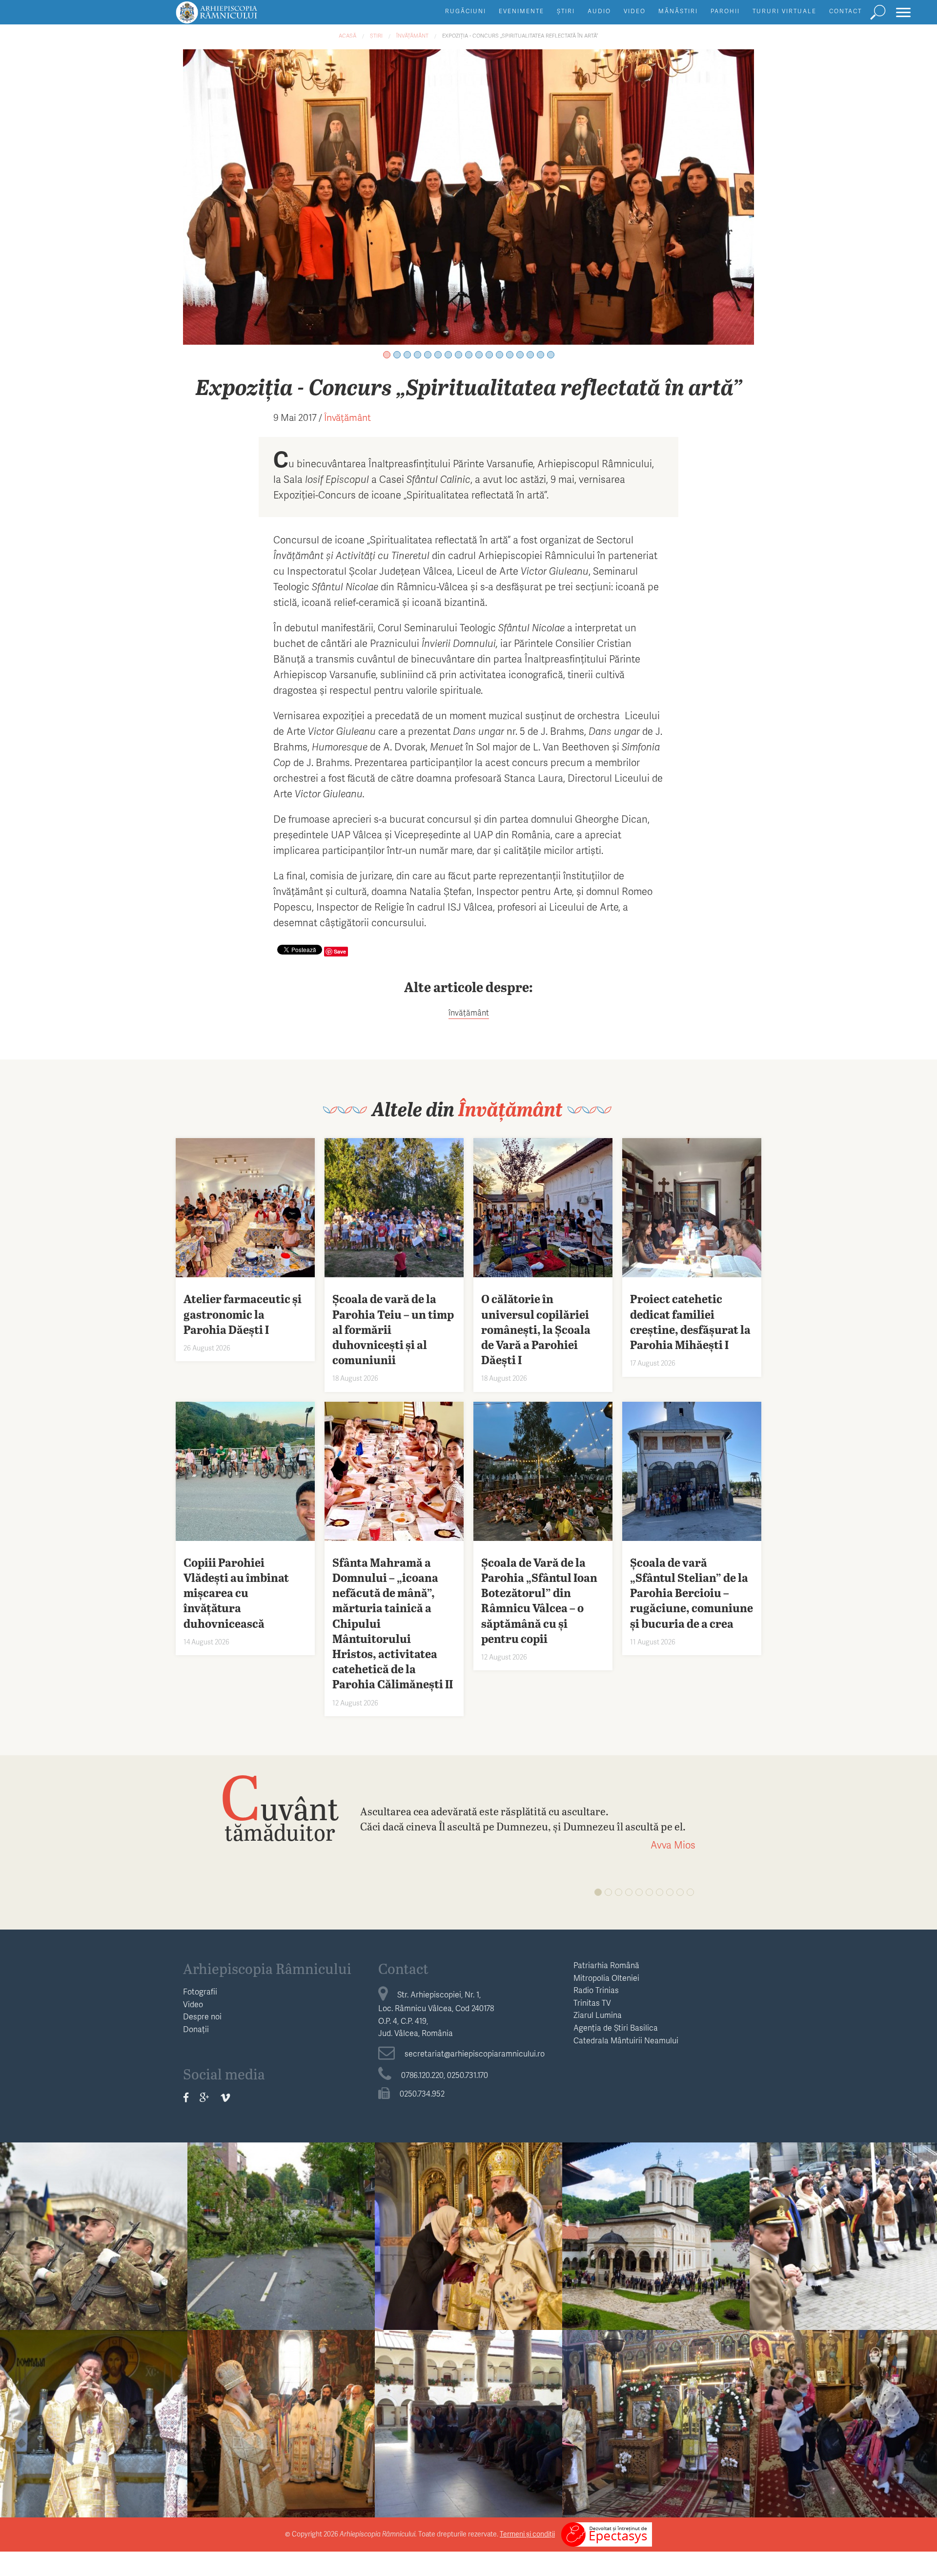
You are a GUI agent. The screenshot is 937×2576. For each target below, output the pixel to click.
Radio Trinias (596, 1990)
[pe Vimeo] (225, 2097)
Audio (599, 11)
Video (635, 11)
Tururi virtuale (784, 11)
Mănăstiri (678, 11)
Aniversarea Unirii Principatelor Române (843, 2231)
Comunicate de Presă (281, 2204)
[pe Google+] (204, 2097)
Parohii (725, 11)
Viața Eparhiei (469, 2204)
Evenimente (521, 11)
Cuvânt (280, 1807)
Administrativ (94, 2204)
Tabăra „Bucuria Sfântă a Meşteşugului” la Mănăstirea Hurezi (468, 2426)
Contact (845, 11)
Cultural (844, 2204)
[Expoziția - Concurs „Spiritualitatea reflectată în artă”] (468, 196)
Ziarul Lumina (598, 2015)
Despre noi (202, 2016)
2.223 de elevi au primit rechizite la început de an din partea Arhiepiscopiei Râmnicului (844, 2434)
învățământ (469, 1012)
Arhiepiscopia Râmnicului (267, 1968)
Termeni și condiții (527, 2534)
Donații (196, 2029)
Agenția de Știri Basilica (616, 2027)
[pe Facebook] (186, 2097)
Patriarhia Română (606, 1965)
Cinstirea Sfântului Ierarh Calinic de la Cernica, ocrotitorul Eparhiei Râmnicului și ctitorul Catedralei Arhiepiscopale (94, 2441)
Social (843, 2391)
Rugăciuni (466, 11)
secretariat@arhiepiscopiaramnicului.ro (475, 2053)
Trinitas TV (592, 2003)
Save (340, 951)
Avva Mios (673, 1845)
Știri (566, 11)
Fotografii (200, 1991)
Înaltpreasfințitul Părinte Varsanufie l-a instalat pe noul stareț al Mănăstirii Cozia (281, 2426)
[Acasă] (239, 17)
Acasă (347, 35)
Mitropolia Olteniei (606, 1978)
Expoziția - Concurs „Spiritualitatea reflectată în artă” (520, 35)
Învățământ (412, 35)
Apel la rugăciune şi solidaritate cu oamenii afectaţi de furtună (281, 2231)
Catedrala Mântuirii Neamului (626, 2040)
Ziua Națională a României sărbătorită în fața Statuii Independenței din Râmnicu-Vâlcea (94, 2246)
